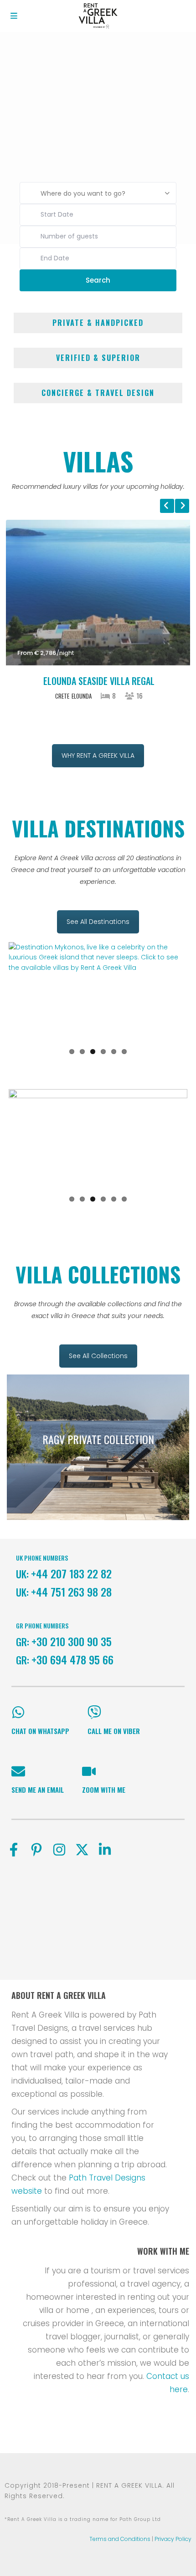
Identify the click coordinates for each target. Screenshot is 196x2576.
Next (174, 992)
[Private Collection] (98, 1447)
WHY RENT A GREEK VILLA (98, 756)
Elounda (82, 696)
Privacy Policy (173, 2539)
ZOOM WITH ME (104, 1790)
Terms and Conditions (120, 2539)
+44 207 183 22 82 (71, 1573)
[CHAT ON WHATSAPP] (18, 1712)
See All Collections (98, 1356)
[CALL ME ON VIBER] (94, 1712)
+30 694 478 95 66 (72, 1659)
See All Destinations (98, 922)
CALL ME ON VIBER (114, 1731)
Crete (62, 696)
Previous (22, 992)
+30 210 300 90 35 (72, 1641)
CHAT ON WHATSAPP (40, 1731)
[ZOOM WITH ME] (89, 1771)
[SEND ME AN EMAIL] (18, 1771)
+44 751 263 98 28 (71, 1592)
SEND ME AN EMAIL (38, 1790)
